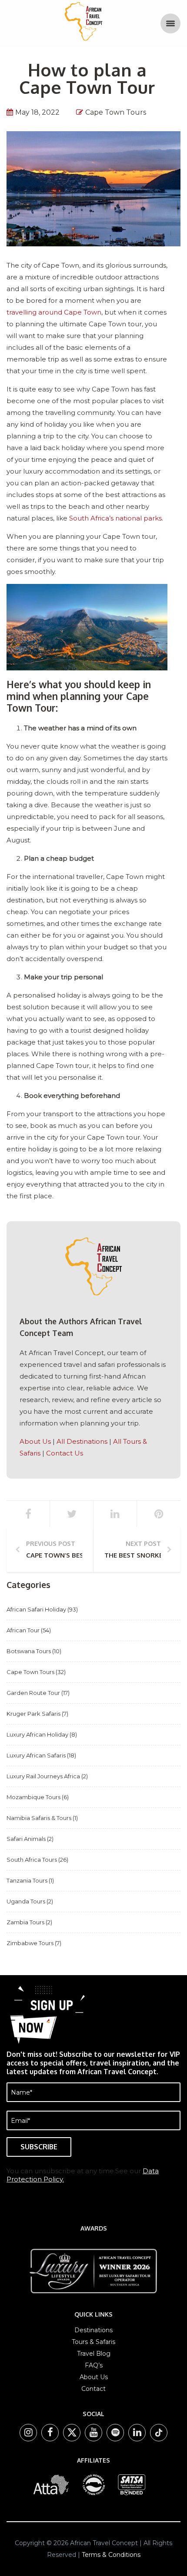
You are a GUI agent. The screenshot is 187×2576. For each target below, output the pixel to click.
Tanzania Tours (27, 1880)
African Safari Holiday (36, 1609)
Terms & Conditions (111, 2555)
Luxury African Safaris (36, 1755)
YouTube (96, 2433)
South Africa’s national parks (115, 518)
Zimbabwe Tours (30, 1943)
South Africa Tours (32, 1860)
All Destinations (82, 1441)
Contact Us (65, 1453)
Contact (93, 2389)
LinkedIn (139, 2433)
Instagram (30, 2433)
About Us (35, 1441)
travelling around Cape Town (54, 312)
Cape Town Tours (116, 112)
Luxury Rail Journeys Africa (43, 1776)
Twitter (74, 2433)
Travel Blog (94, 2354)
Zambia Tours (25, 1922)
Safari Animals (26, 1839)
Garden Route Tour (33, 1693)
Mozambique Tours (33, 1797)
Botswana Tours (29, 1651)
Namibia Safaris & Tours (39, 1818)
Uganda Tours (26, 1901)
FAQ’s (94, 2365)
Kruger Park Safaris (33, 1714)
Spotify (117, 2433)
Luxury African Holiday (37, 1734)
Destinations (93, 2330)
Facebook (52, 2433)
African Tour (23, 1630)
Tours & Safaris (93, 2342)
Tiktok (159, 2433)
